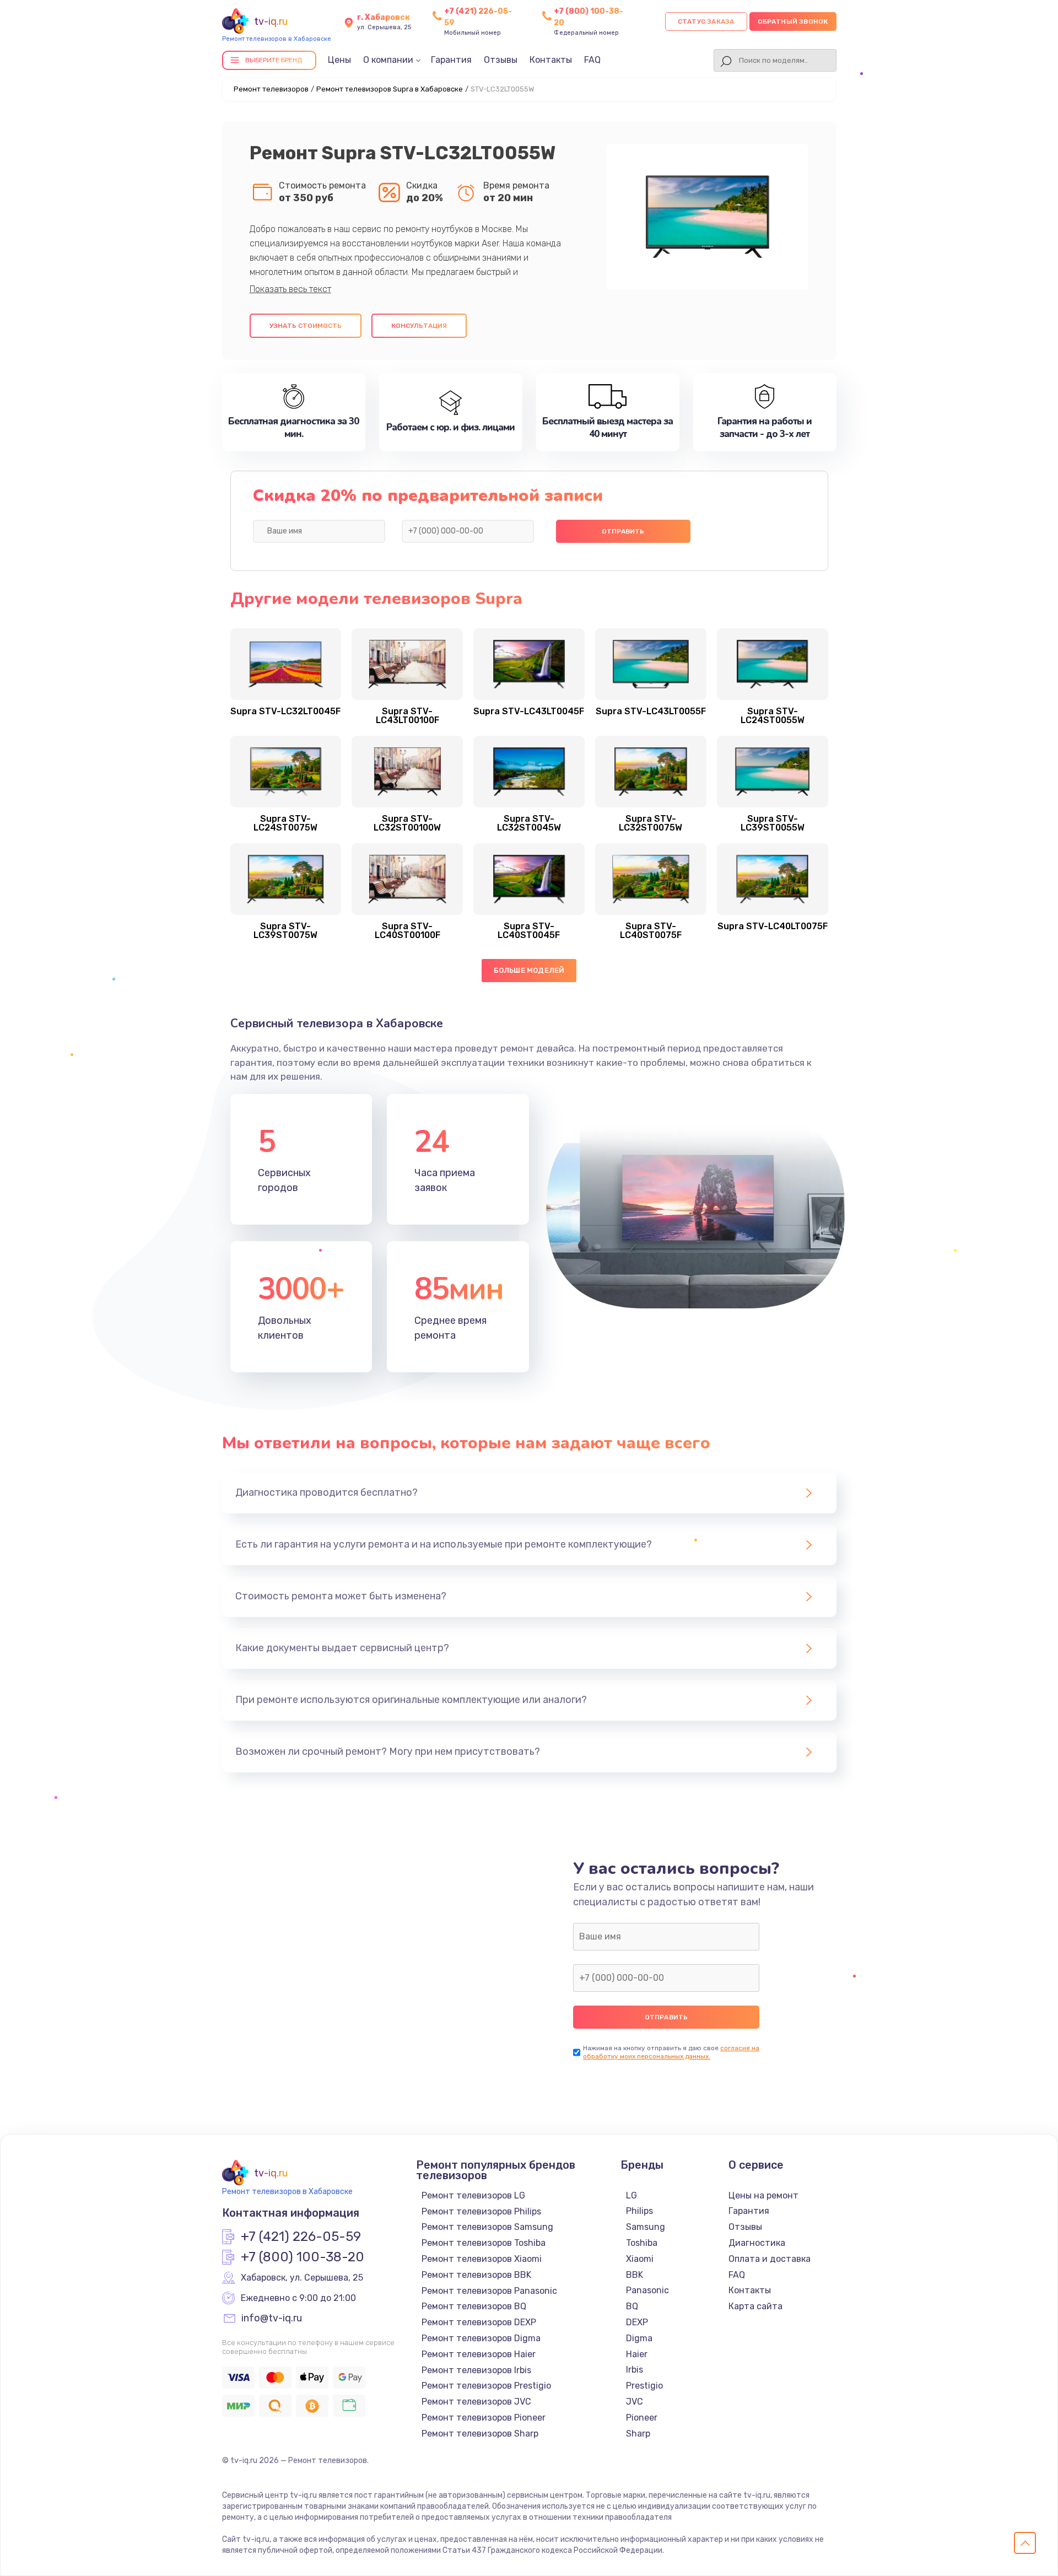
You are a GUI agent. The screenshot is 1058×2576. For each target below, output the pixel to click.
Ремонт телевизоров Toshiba (484, 2243)
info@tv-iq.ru (272, 2319)
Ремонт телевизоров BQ (474, 2306)
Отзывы (501, 60)
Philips (639, 2211)
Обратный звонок (793, 21)
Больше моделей (529, 970)
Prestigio (644, 2386)
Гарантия (451, 60)
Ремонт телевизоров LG (473, 2195)
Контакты (551, 60)
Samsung (646, 2227)
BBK (635, 2275)
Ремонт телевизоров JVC (476, 2402)
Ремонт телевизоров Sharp (480, 2434)
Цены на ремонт (763, 2195)
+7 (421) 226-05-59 (301, 2237)
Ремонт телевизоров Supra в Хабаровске (390, 89)
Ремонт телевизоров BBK (476, 2275)
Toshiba (642, 2243)
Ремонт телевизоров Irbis (476, 2370)
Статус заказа (706, 21)
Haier (637, 2354)
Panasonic (647, 2290)
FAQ (592, 60)
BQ (632, 2306)
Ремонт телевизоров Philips (481, 2211)
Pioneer (642, 2418)
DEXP (637, 2322)
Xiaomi (640, 2259)
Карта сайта (755, 2306)
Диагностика (757, 2243)
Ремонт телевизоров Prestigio (486, 2386)
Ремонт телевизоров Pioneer (484, 2418)
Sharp (638, 2434)
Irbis (635, 2370)
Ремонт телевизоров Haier (479, 2354)
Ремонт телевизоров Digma (481, 2338)
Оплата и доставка (770, 2259)
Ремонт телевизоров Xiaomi (482, 2259)
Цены (339, 60)
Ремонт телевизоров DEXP (479, 2322)
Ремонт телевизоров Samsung (487, 2227)
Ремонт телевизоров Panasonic (489, 2291)
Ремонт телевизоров (271, 89)
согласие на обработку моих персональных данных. (671, 2052)
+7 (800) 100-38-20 (303, 2257)
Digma (639, 2338)
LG (631, 2195)
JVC (635, 2402)
